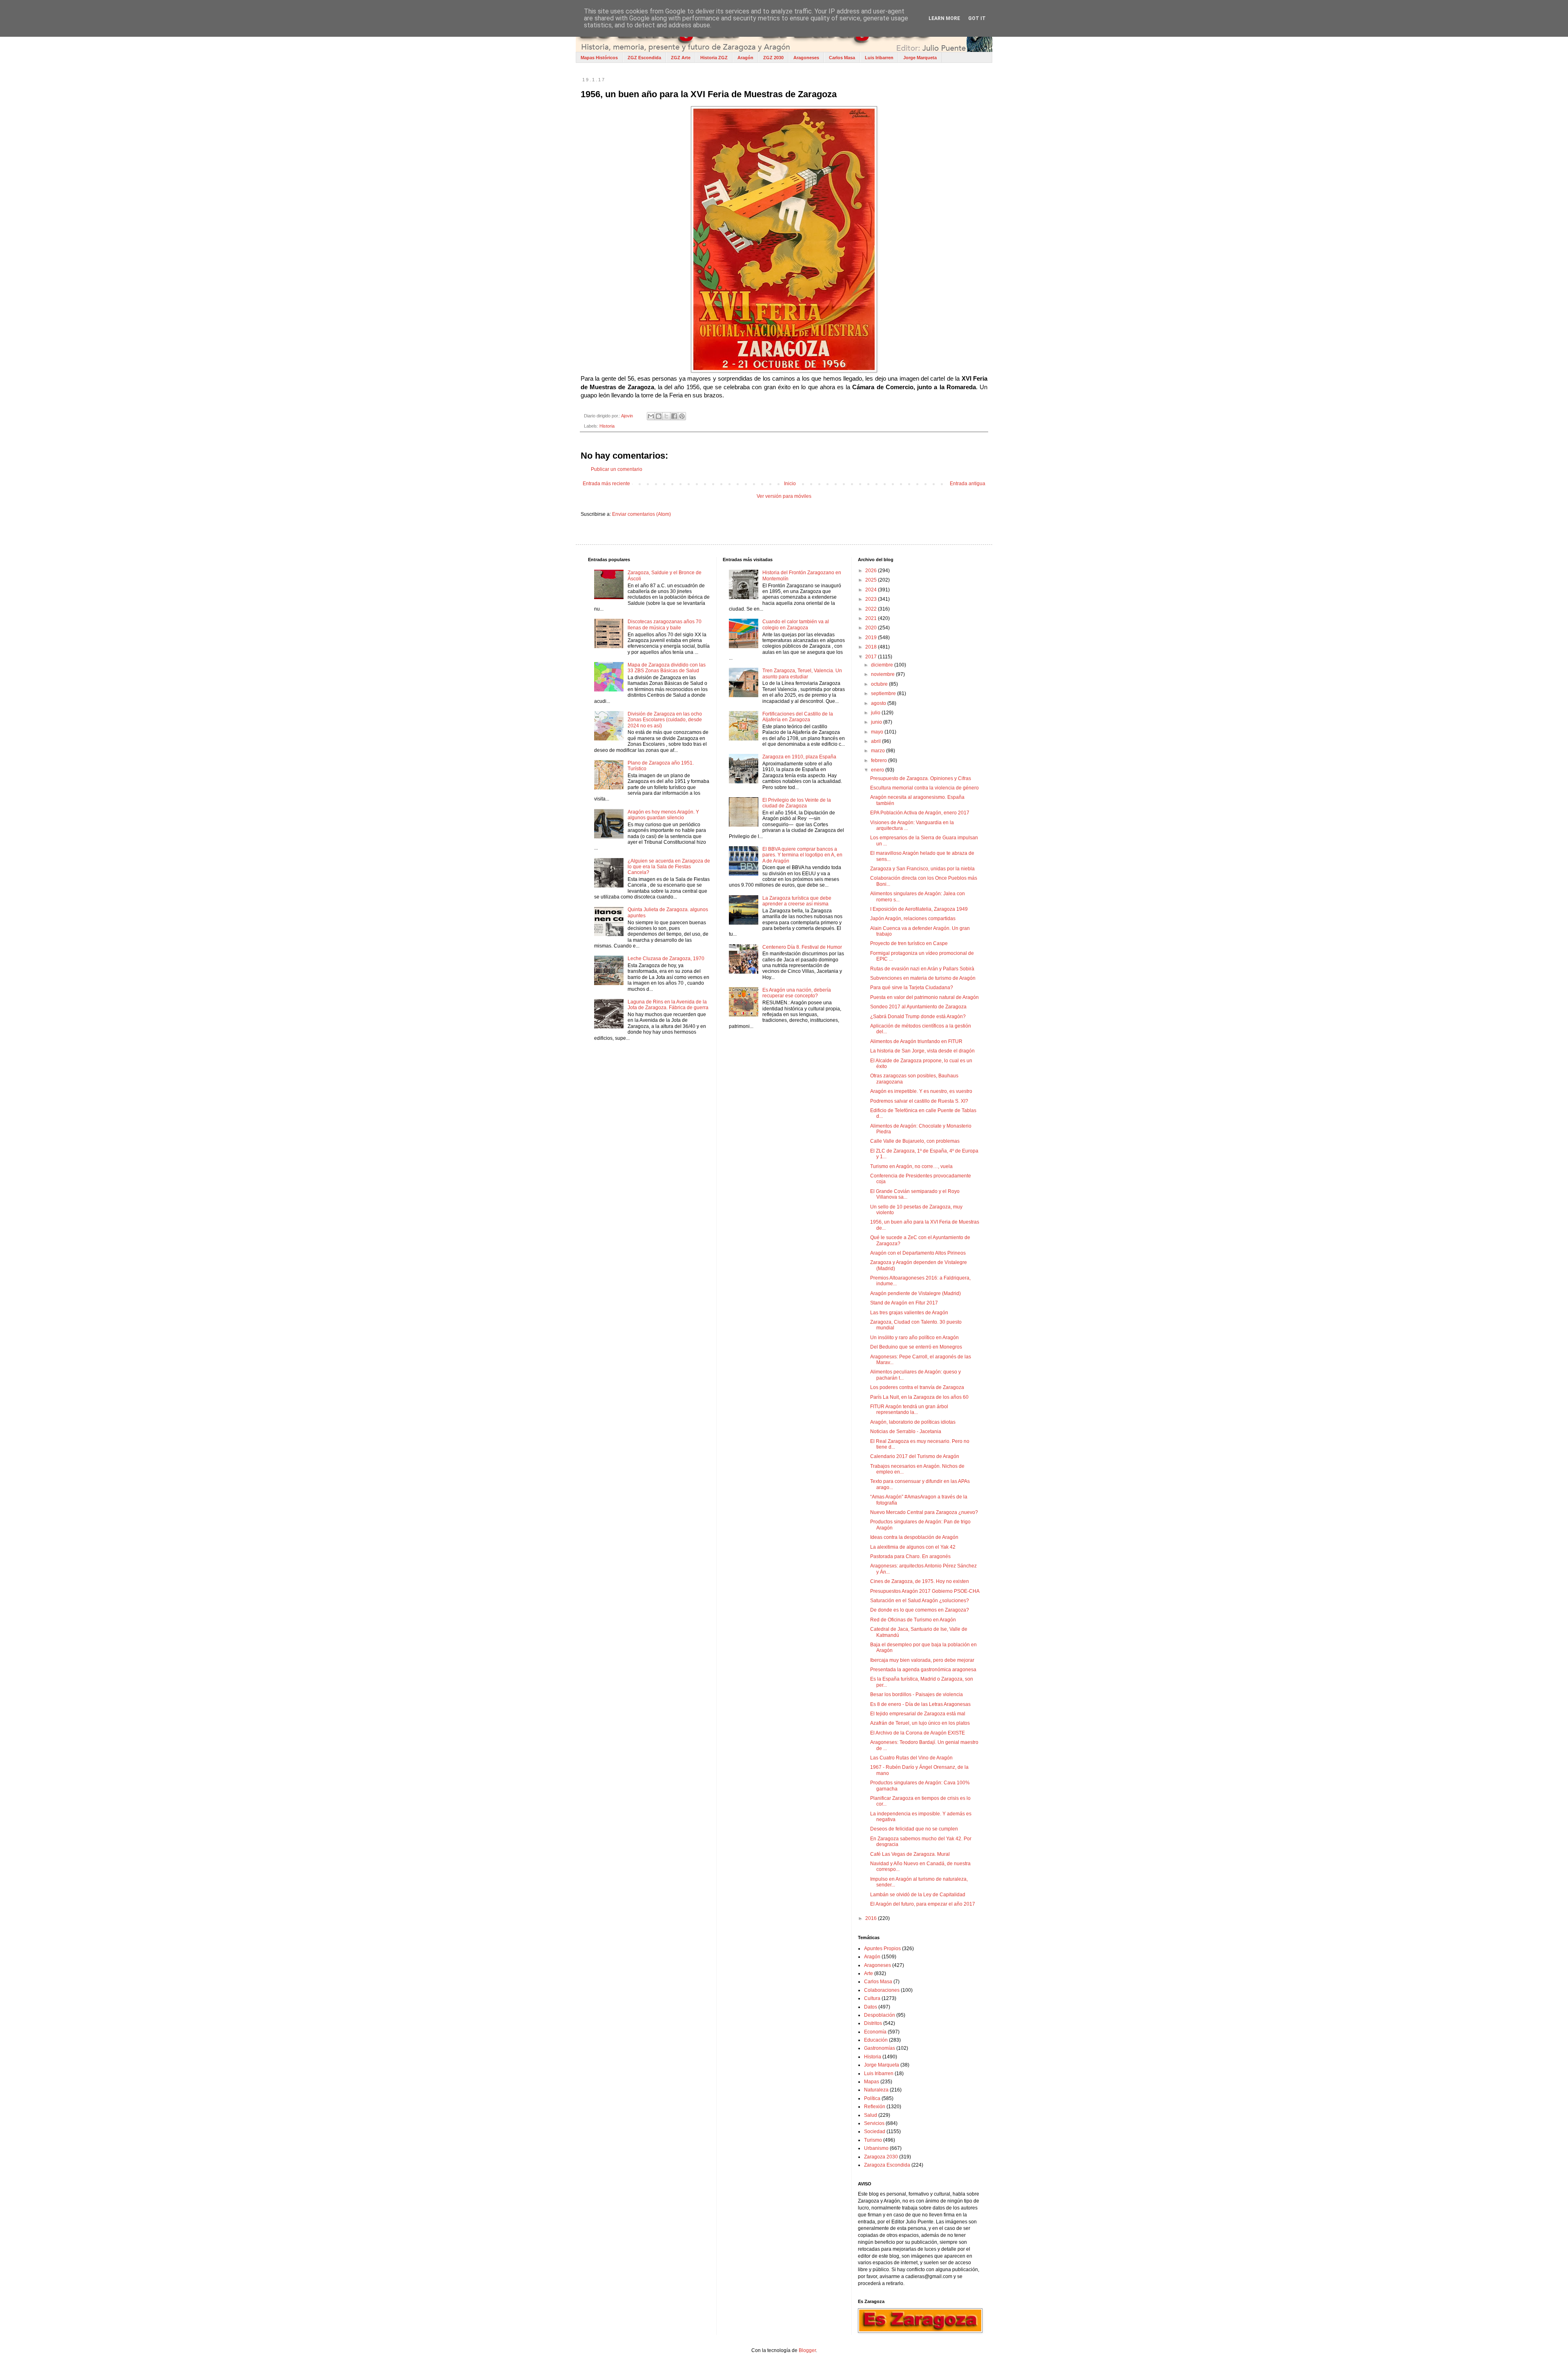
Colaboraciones (882, 1990)
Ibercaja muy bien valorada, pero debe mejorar (922, 1660)
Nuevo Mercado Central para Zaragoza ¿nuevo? (924, 1512)
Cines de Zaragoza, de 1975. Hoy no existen (920, 1581)
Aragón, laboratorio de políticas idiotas (913, 1422)
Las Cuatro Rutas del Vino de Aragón (911, 1758)
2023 (872, 599)
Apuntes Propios (882, 1949)
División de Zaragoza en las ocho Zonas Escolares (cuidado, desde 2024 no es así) (665, 720)
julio (876, 713)
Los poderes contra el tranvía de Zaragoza (917, 1387)
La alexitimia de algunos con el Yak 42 (913, 1547)
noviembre (883, 674)
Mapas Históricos (599, 58)
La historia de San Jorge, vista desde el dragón (922, 1051)
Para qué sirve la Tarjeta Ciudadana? (912, 988)
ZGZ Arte (681, 58)
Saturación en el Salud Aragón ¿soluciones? (920, 1601)
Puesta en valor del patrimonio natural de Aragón (924, 997)
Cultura (872, 1998)
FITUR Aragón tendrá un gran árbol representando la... (909, 1409)
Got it (977, 18)
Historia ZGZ (714, 58)
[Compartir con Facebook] (674, 416)
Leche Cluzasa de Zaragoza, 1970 (666, 959)
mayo (878, 732)
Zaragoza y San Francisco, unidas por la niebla (922, 869)
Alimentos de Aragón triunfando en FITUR (916, 1041)
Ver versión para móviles (784, 496)
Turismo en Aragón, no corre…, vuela (911, 1166)
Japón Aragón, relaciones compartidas (913, 919)
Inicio (790, 484)
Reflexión (875, 2107)
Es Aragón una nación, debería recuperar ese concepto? (797, 993)
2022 (872, 609)
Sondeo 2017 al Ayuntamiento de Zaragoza (918, 1007)
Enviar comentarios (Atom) (641, 514)
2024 (872, 590)
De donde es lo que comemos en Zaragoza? (920, 1610)
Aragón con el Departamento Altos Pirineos (918, 1253)
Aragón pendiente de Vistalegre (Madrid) (915, 1293)
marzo (879, 751)
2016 (872, 1918)
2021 (872, 618)
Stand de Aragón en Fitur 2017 (904, 1303)
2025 (872, 580)
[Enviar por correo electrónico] (651, 416)
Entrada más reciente (606, 484)
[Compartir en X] (666, 416)
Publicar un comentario (617, 469)
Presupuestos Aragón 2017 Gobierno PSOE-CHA (925, 1591)
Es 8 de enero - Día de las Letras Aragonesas (920, 1704)
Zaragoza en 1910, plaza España (799, 757)
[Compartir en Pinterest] (682, 416)
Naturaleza (876, 2090)
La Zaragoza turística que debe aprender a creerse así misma (797, 901)
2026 (872, 571)
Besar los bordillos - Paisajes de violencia (917, 1694)
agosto (879, 703)
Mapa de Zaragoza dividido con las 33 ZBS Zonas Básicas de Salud (667, 668)
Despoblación (880, 2015)
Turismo (873, 2140)
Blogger (807, 2350)
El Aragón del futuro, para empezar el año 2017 (923, 1904)
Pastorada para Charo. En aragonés (910, 1556)
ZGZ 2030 (773, 58)
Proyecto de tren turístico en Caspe (909, 943)
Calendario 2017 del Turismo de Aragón (915, 1456)
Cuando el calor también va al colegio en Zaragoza (796, 624)
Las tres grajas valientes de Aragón (909, 1313)
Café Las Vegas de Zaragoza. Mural (910, 1854)
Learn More (944, 18)
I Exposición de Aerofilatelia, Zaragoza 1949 (919, 909)
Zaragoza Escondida (887, 2165)
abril (876, 741)
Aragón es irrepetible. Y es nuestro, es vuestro (921, 1091)
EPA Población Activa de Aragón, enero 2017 (920, 813)
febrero (880, 760)
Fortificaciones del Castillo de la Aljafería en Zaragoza (798, 717)
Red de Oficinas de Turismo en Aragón (913, 1620)
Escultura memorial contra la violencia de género (924, 788)
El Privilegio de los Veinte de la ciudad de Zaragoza (797, 803)
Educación (876, 2040)
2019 (872, 638)
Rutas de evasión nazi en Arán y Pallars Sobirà (922, 969)
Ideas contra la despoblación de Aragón (914, 1537)
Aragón (745, 58)
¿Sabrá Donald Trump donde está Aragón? (918, 1017)
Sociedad (875, 2131)
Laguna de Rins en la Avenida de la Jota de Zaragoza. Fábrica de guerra (668, 1005)
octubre (880, 684)
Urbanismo (876, 2148)
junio (877, 722)
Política (872, 2098)
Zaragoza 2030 (881, 2157)
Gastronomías (880, 2048)
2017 (872, 657)
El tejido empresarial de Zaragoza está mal (918, 1714)
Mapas (872, 2082)
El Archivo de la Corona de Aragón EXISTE (918, 1733)
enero (878, 770)
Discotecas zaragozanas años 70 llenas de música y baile (665, 624)
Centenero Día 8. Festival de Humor (802, 947)
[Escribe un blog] (659, 416)
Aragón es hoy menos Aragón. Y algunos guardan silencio (663, 815)
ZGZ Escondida (644, 58)
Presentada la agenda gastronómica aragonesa (923, 1670)
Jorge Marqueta (920, 58)
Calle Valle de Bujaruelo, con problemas (915, 1141)
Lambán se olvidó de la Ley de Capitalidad (918, 1895)
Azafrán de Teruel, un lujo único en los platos (920, 1723)
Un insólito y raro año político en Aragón (914, 1338)
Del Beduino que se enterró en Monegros (916, 1347)
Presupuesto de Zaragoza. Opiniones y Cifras (921, 778)
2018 (872, 647)
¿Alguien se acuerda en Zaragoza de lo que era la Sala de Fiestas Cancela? (669, 867)
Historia (607, 426)
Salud (871, 2115)
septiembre (884, 693)
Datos (871, 2007)
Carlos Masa (842, 58)
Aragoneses (806, 58)
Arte (869, 1973)
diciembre (883, 665)
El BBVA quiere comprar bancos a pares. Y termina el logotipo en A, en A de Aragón (802, 855)
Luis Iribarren (879, 58)
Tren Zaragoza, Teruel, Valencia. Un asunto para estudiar (802, 673)
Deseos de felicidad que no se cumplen (914, 1829)
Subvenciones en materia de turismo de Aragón (923, 978)
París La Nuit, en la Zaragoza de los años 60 (919, 1397)
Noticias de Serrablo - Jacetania (906, 1431)
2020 (872, 628)
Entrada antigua (968, 484)
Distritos (873, 2023)
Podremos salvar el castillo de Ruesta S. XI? (919, 1101)
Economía (875, 2032)
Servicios (874, 2123)
